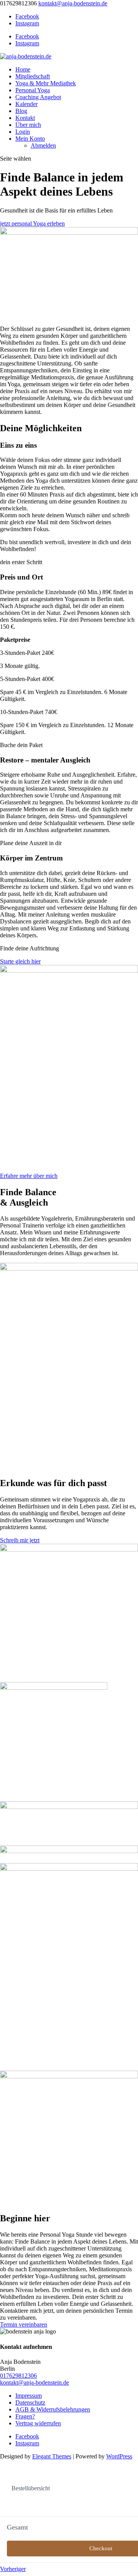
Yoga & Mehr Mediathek (46, 83)
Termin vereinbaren (24, 2324)
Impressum (29, 2396)
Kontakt (25, 118)
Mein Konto (30, 139)
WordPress (119, 2456)
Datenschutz (30, 2402)
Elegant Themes (52, 2456)
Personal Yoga (33, 90)
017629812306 (18, 2376)
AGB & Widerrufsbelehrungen (53, 2409)
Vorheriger (13, 2569)
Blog (21, 111)
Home (23, 69)
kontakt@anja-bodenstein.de (34, 2383)
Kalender (26, 104)
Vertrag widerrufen (38, 2423)
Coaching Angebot (38, 97)
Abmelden (43, 145)
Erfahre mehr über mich (29, 1176)
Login (23, 132)
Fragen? (25, 2416)
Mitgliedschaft (33, 76)
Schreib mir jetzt (20, 1540)
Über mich (28, 125)
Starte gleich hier (20, 961)
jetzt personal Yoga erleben (32, 223)
